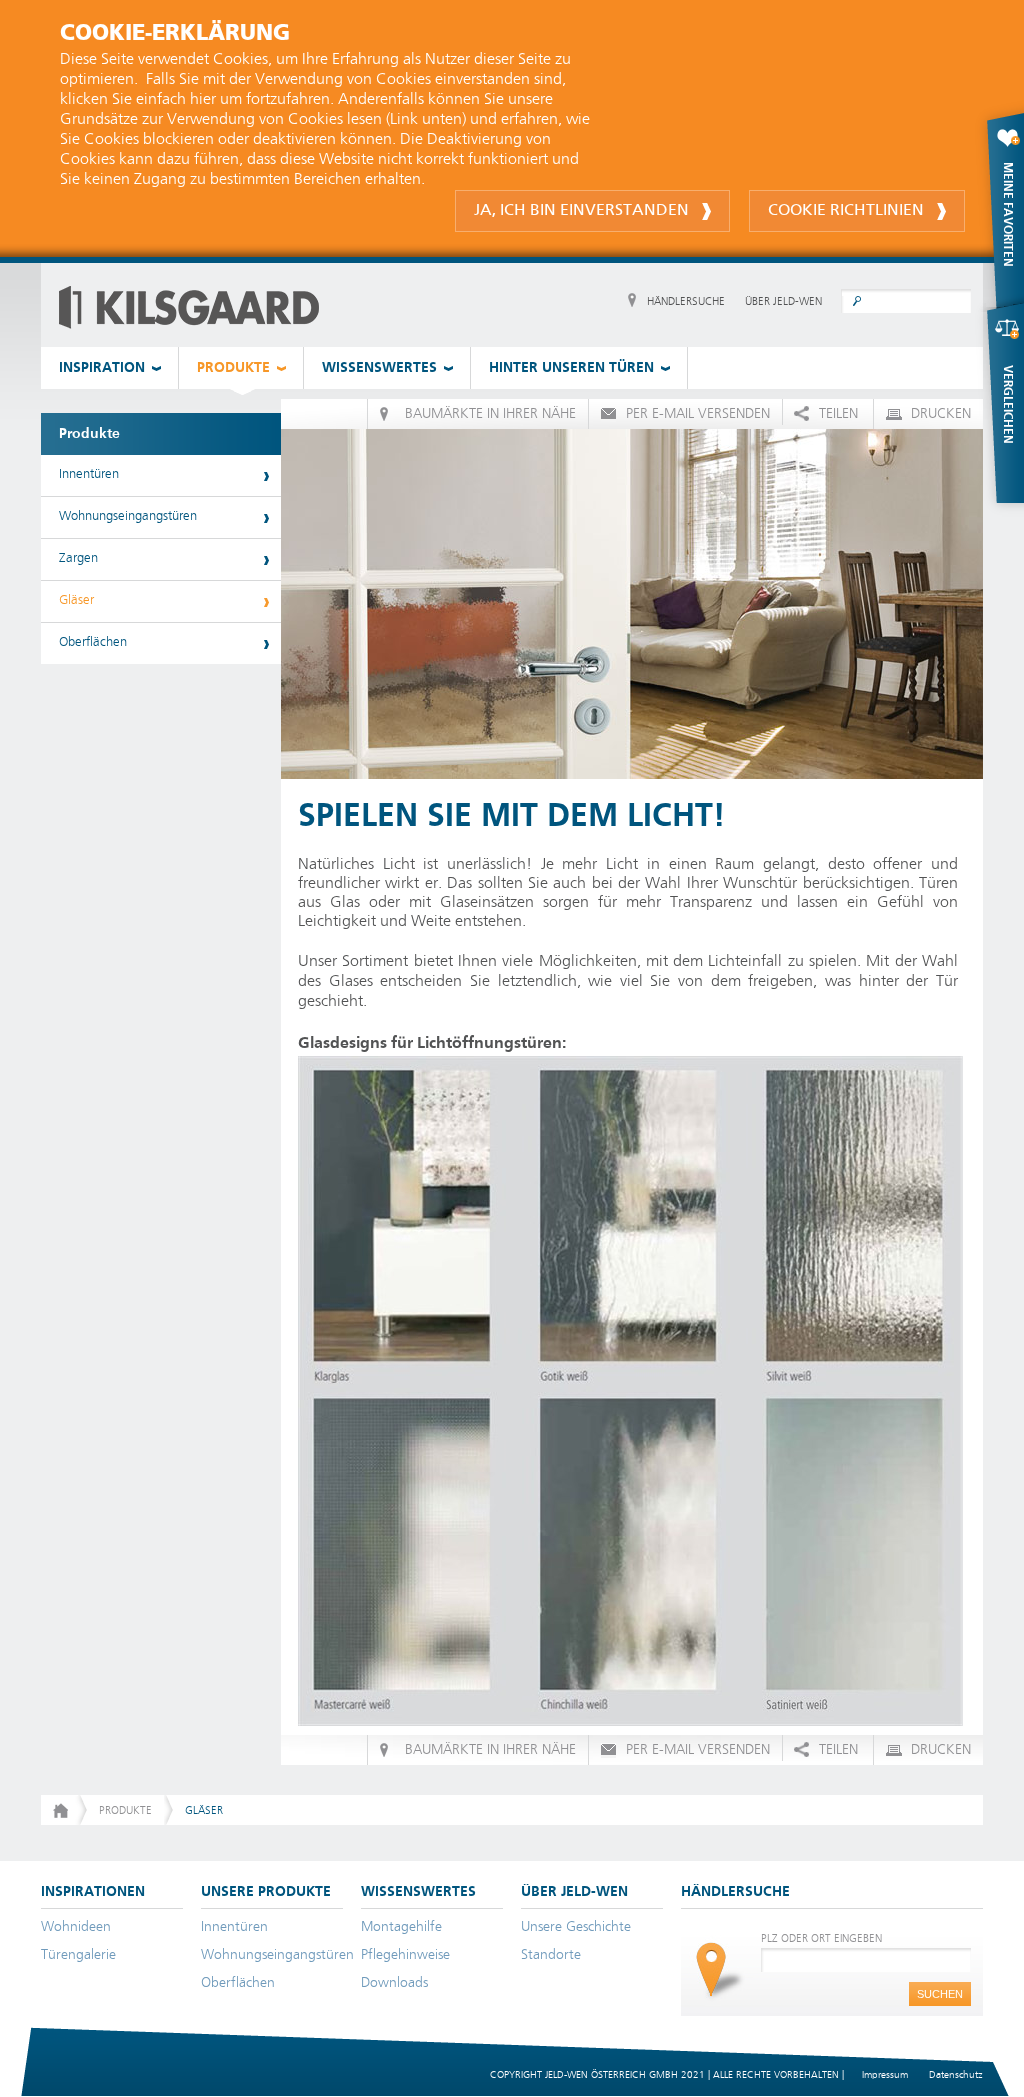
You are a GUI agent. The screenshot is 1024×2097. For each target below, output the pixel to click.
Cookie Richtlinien (846, 211)
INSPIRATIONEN (93, 1892)
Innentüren (89, 474)
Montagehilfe (401, 1927)
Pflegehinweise (405, 1955)
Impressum (885, 2075)
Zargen (78, 558)
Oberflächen (93, 642)
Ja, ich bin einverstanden (581, 211)
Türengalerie (78, 1955)
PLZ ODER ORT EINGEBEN (821, 1938)
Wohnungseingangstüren (128, 516)
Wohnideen (76, 1927)
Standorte (551, 1955)
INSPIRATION (102, 368)
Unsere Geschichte (576, 1927)
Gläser (76, 600)
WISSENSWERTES (379, 368)
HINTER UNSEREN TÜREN (571, 368)
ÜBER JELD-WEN (783, 301)
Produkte (89, 434)
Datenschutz (955, 2075)
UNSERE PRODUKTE (266, 1892)
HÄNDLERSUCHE (686, 301)
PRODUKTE (233, 368)
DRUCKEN (941, 414)
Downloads (394, 1983)
